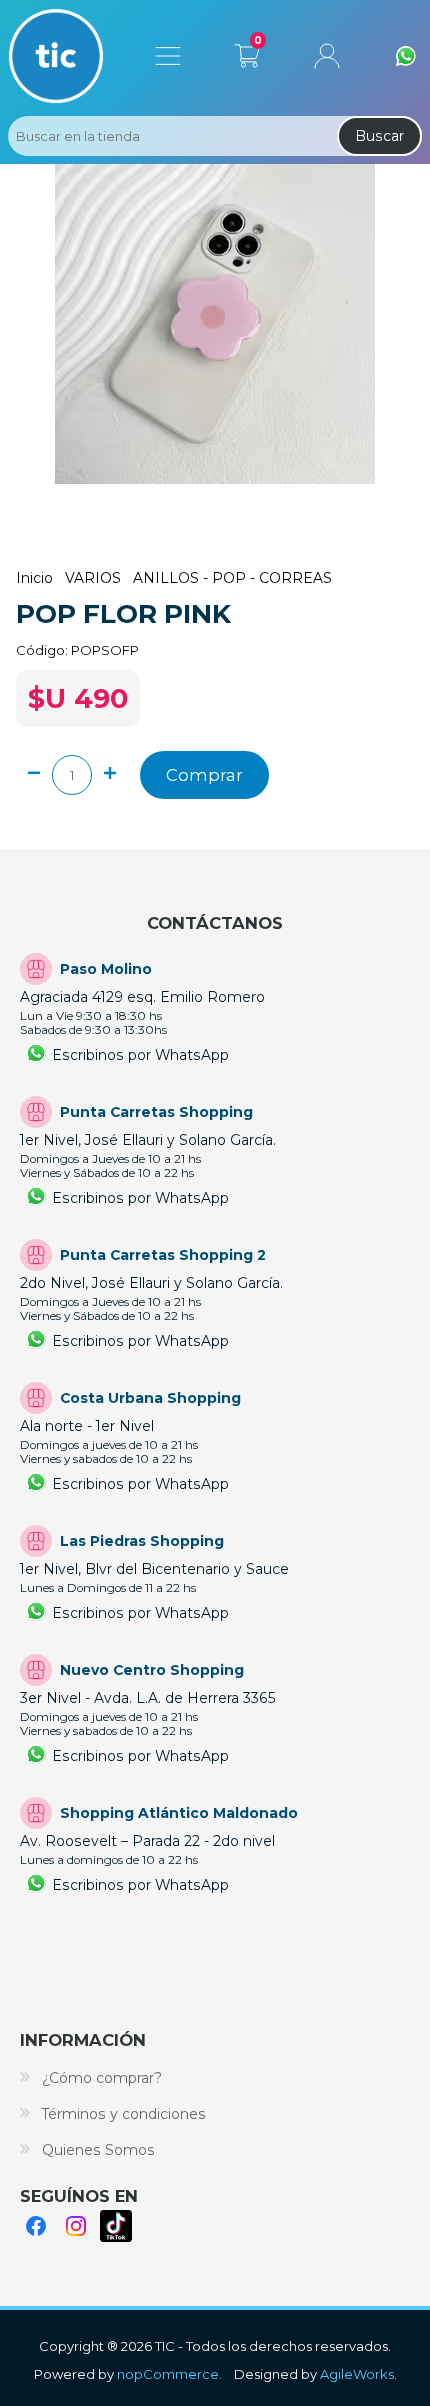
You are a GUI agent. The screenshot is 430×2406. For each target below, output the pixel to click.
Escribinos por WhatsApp (140, 1055)
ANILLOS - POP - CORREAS (232, 578)
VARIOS (93, 578)
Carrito (246, 52)
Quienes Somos (98, 2150)
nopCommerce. (169, 2374)
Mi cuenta (327, 56)
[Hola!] (406, 56)
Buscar (379, 136)
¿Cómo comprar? (102, 2078)
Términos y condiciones (124, 2114)
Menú (168, 56)
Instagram (76, 2226)
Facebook (36, 2226)
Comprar (204, 775)
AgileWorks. (358, 2374)
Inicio (34, 578)
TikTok (116, 2226)
